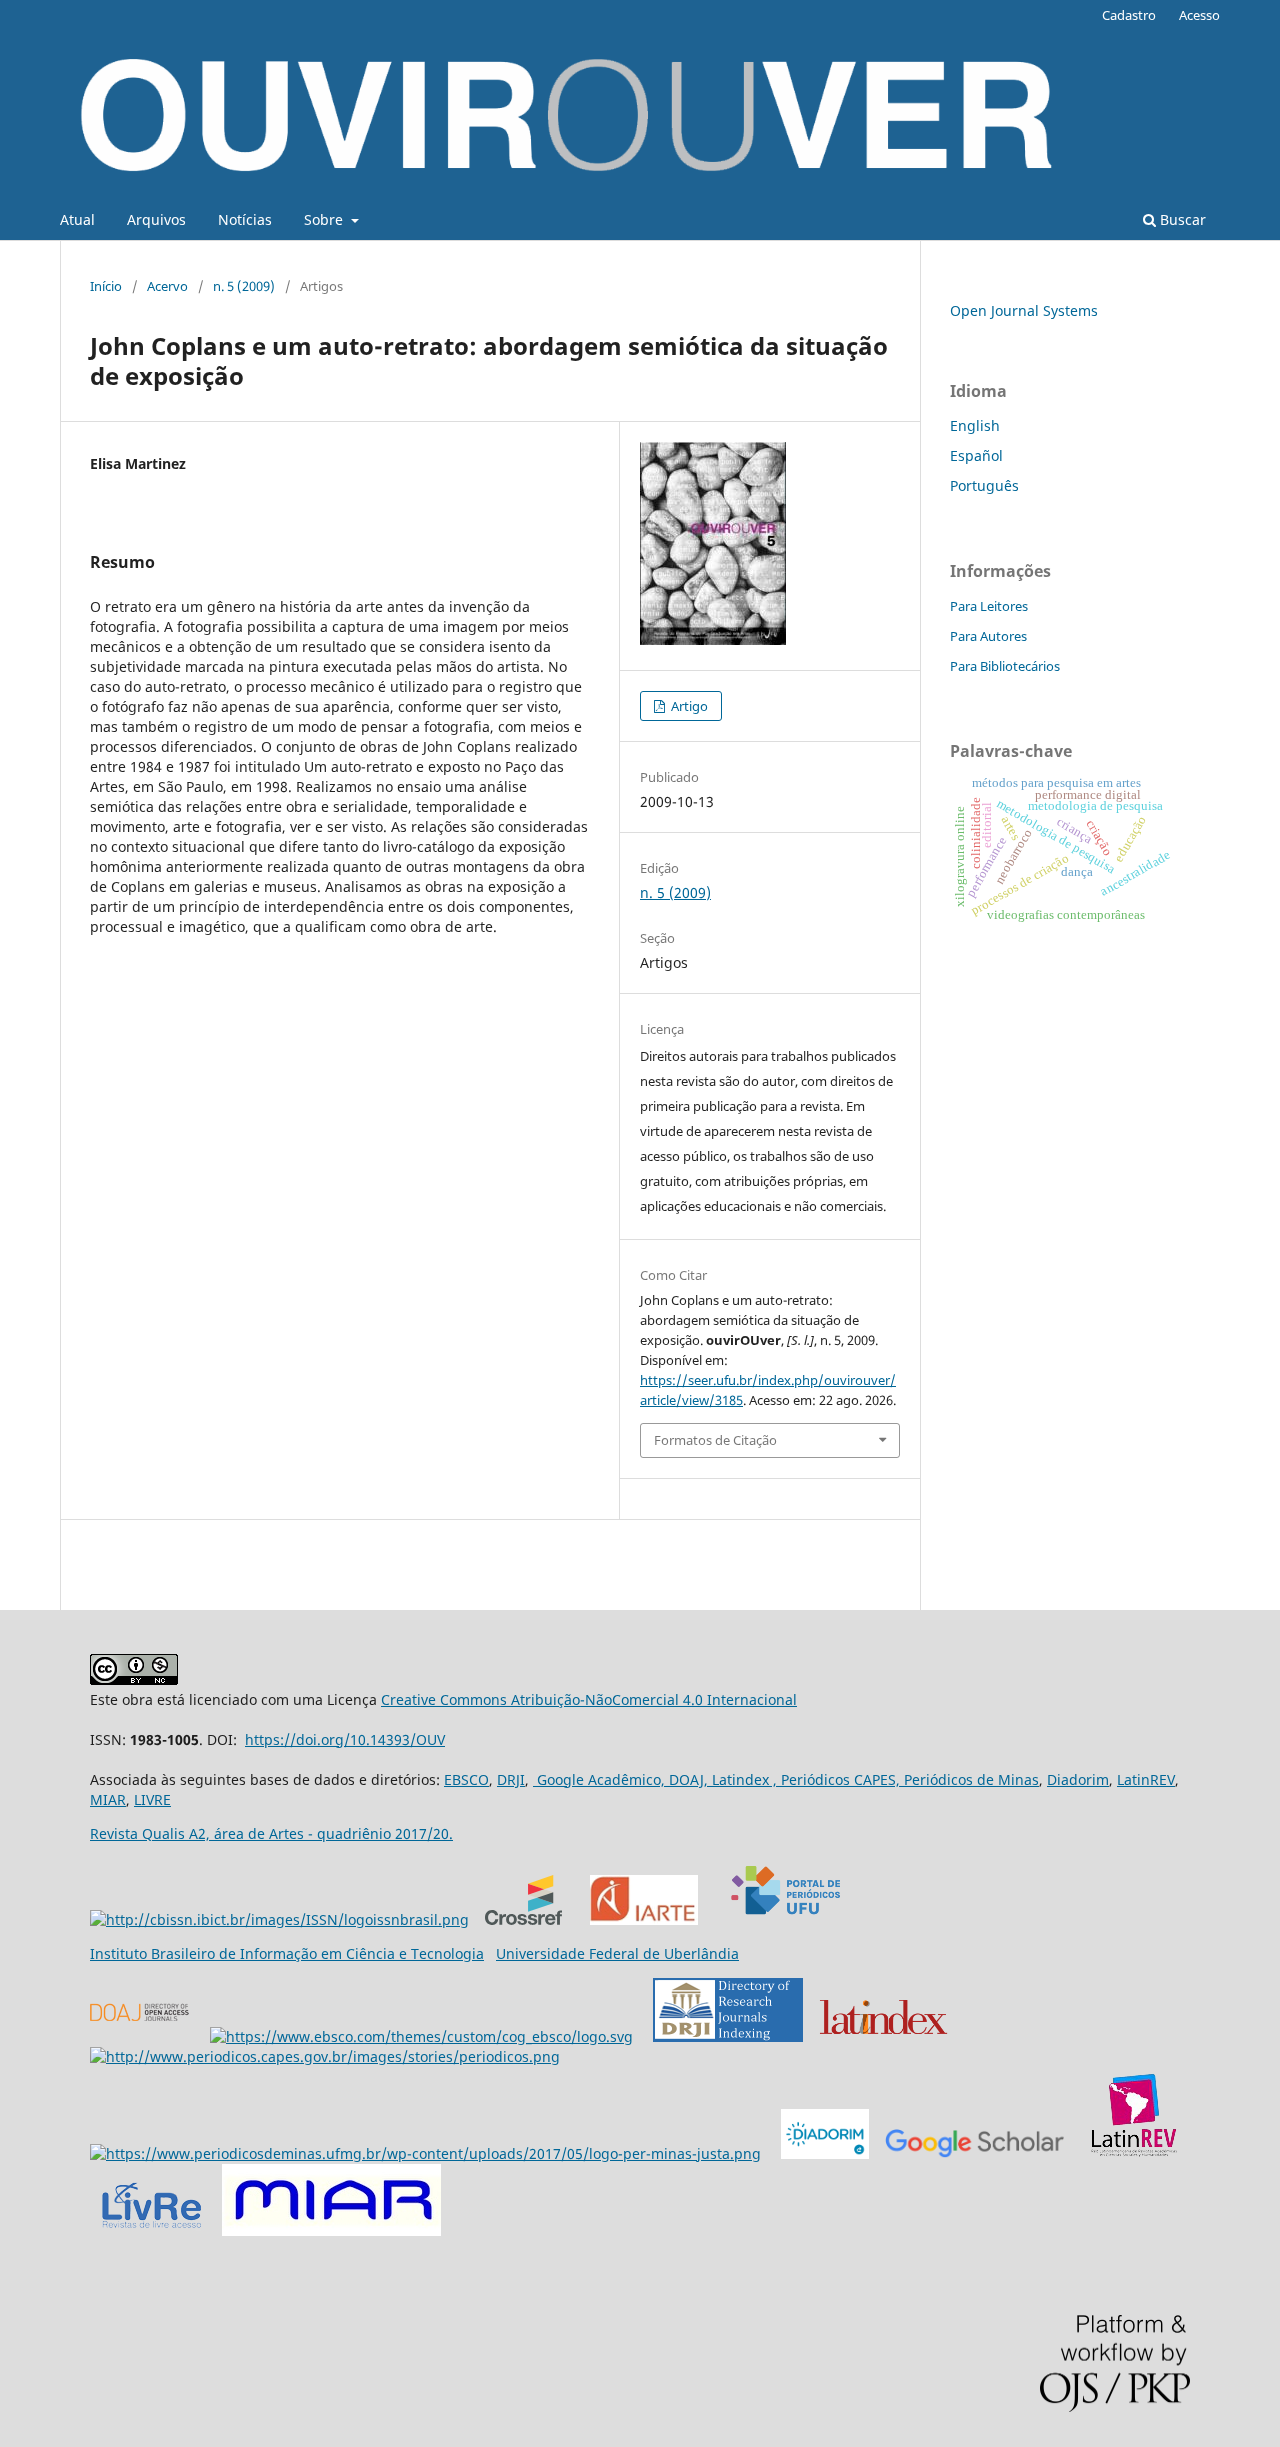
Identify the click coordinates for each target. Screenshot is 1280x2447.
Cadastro (1129, 15)
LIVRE (152, 1799)
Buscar (1181, 219)
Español (976, 455)
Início (106, 286)
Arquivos (156, 219)
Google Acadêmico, (599, 1779)
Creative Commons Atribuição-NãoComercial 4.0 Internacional (589, 1699)
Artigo (688, 706)
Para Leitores (989, 606)
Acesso (1199, 15)
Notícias (245, 219)
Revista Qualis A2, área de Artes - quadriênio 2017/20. (271, 1833)
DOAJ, (686, 1779)
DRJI (511, 1779)
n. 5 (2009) (244, 286)
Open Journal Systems (1024, 310)
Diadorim (1078, 1779)
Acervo (167, 286)
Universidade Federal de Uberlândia (617, 1953)
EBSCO (466, 1779)
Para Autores (988, 636)
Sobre (325, 219)
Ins (100, 1953)
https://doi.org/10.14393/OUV (345, 1739)
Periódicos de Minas (969, 1779)
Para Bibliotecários (1005, 666)
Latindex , (742, 1779)
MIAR (108, 1799)
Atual (77, 219)
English (975, 425)
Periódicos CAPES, (838, 1779)
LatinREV (1146, 1779)
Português (984, 485)
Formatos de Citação (715, 1440)
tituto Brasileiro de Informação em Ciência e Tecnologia (297, 1953)
